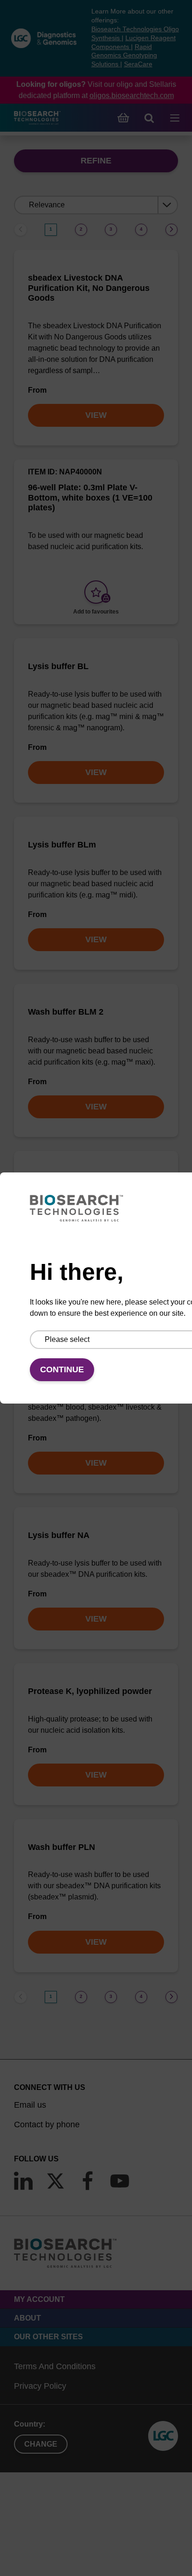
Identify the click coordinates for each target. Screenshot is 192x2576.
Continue (62, 1369)
